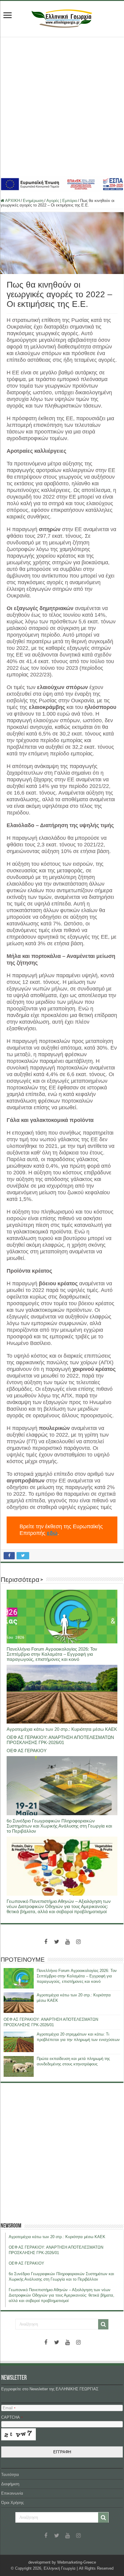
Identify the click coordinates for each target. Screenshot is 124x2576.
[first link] (8, 16)
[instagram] (78, 1942)
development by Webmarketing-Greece (62, 2562)
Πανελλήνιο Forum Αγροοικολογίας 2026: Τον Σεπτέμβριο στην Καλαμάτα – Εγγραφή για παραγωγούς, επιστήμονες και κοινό (52, 1654)
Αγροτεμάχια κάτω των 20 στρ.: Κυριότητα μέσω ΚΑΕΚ (62, 1729)
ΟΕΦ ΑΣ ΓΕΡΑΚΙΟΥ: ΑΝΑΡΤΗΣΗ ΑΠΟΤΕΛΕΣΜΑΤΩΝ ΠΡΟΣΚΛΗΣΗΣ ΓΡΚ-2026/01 (60, 1740)
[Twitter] (57, 1942)
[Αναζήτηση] (103, 2324)
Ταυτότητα (10, 2475)
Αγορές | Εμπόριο (62, 201)
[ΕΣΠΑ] (62, 184)
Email (9, 2408)
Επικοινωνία (12, 2493)
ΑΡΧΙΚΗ (12, 201)
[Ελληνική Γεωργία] (62, 18)
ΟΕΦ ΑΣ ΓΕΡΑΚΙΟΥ (27, 1751)
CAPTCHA (12, 2417)
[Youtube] (67, 1942)
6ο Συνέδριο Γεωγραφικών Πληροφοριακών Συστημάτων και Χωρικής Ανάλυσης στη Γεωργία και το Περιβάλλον (59, 1826)
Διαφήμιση (10, 2484)
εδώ (52, 1533)
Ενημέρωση (33, 201)
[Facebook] (46, 1942)
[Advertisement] (62, 106)
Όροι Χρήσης (12, 2503)
